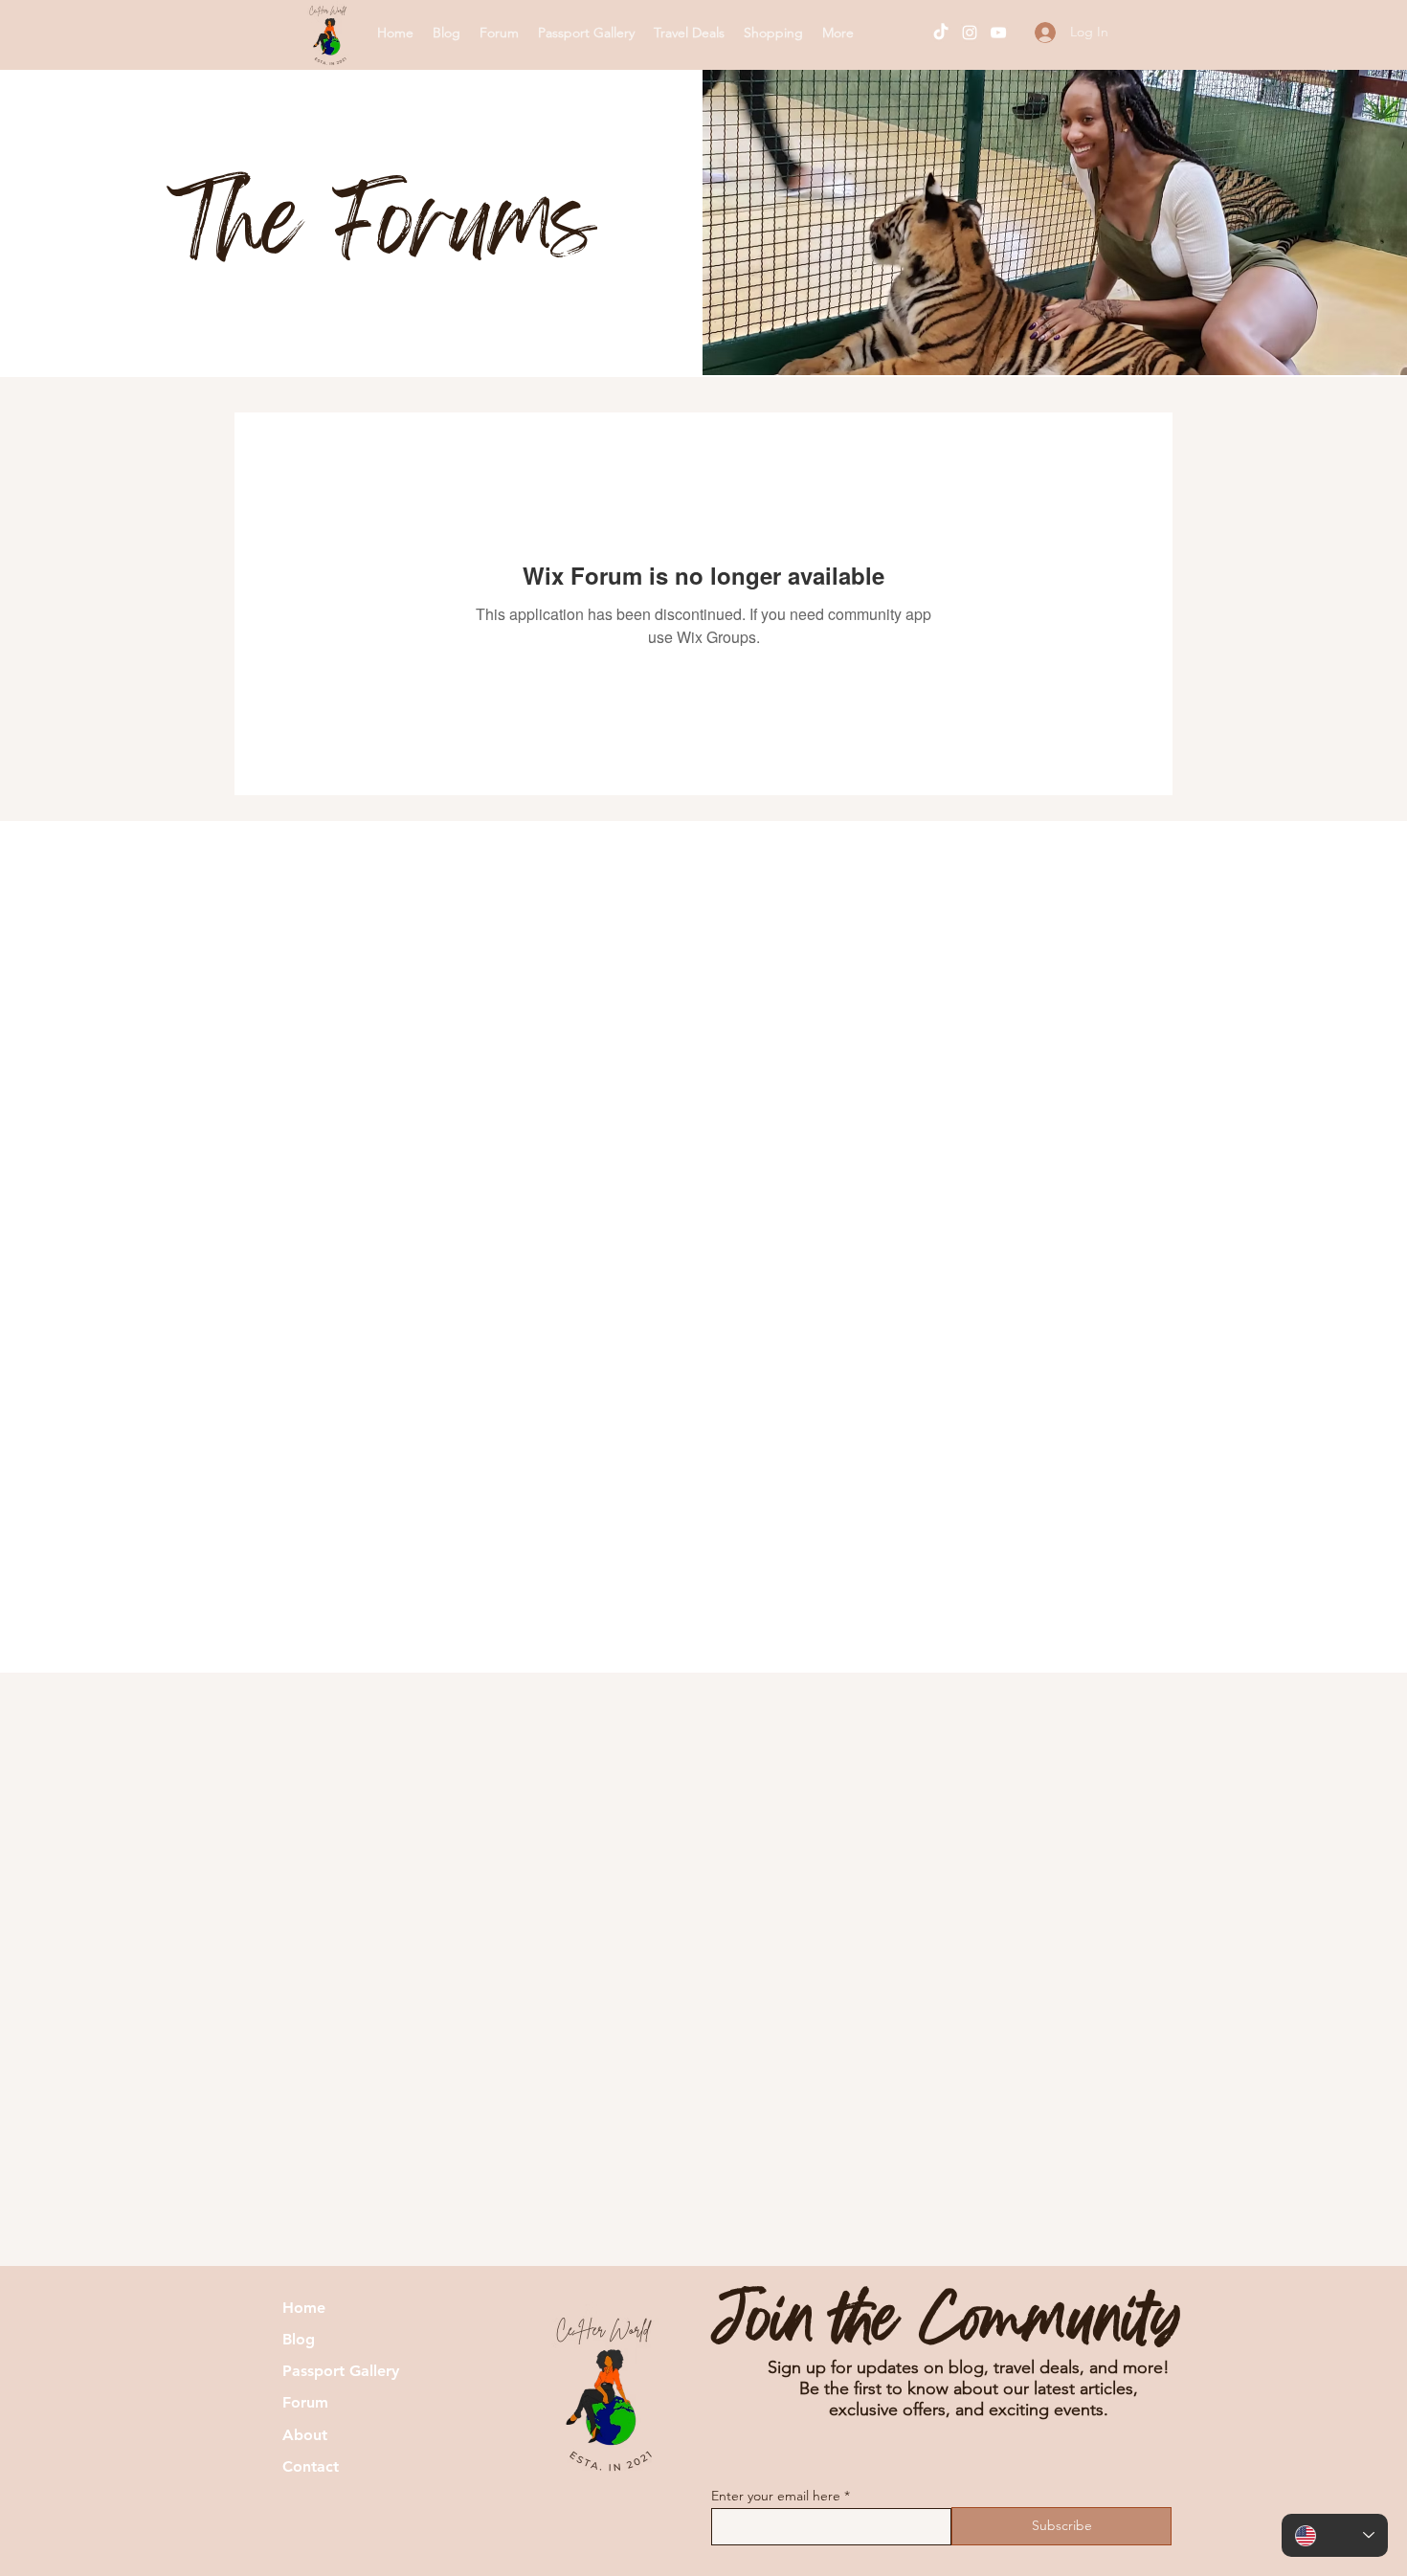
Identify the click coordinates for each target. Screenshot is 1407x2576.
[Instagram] (970, 33)
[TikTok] (941, 33)
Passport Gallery (341, 2371)
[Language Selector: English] (1335, 2535)
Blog (299, 2339)
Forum (305, 2402)
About (305, 2435)
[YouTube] (998, 33)
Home (304, 2308)
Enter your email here (776, 2496)
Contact (311, 2466)
